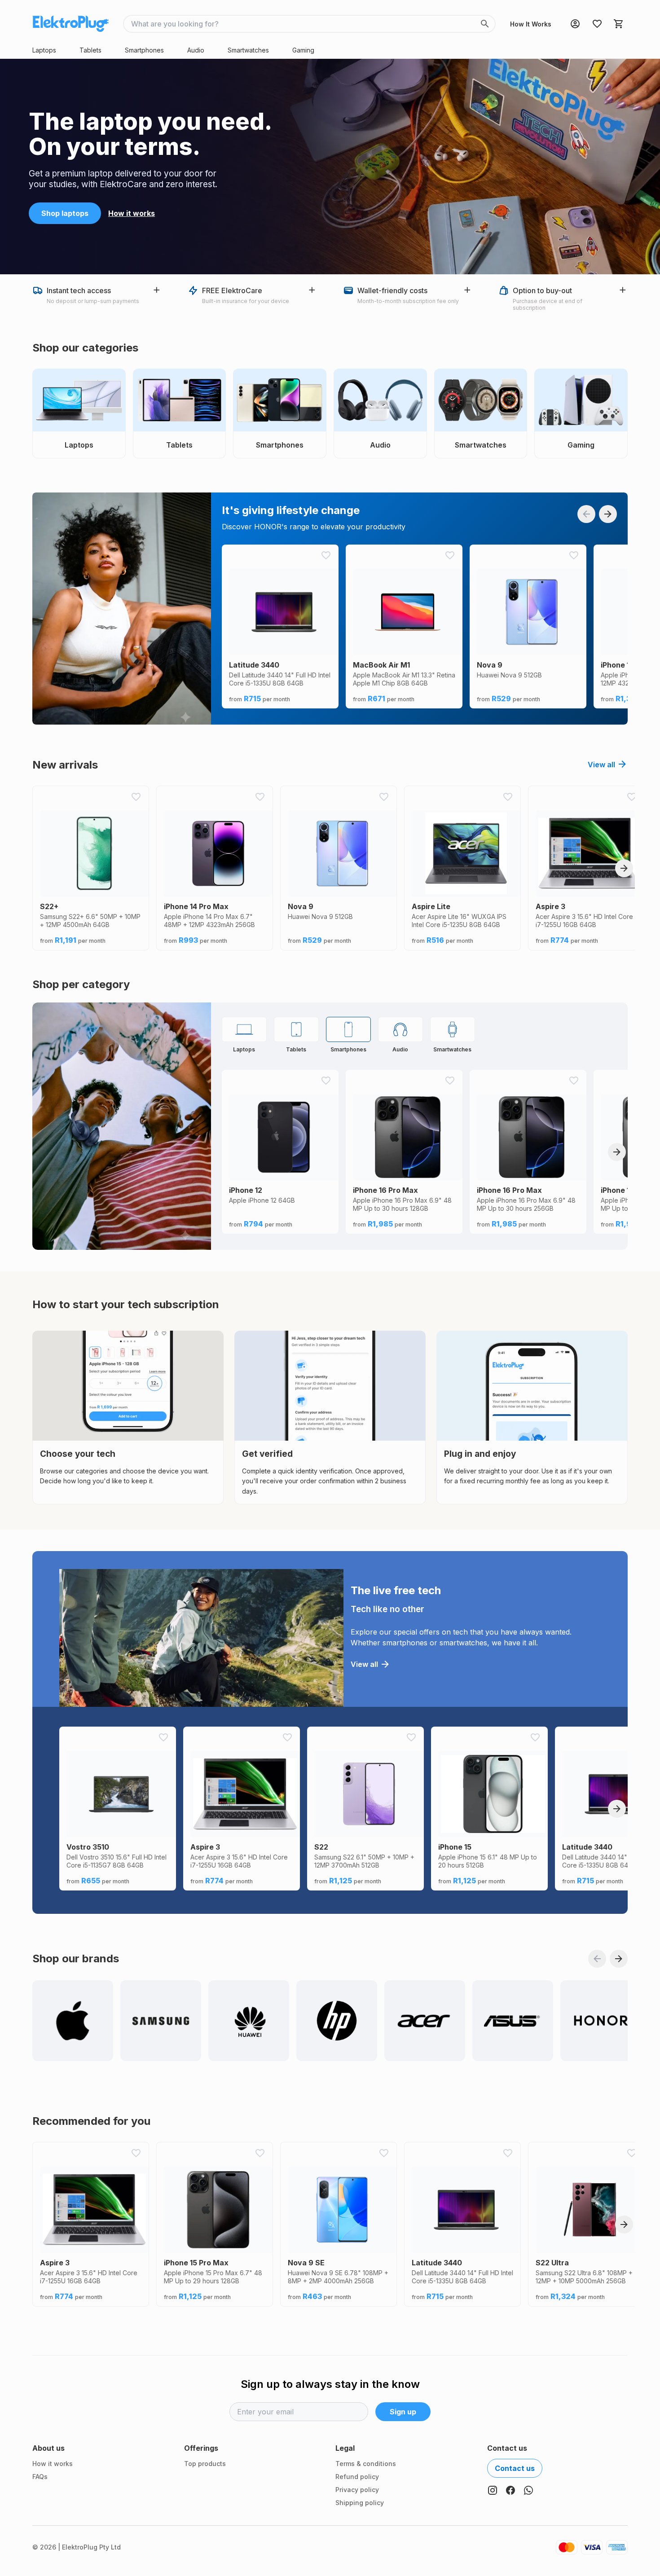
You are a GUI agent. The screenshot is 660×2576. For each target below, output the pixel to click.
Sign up (403, 2412)
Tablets (90, 50)
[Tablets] (296, 1029)
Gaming (303, 50)
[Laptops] (244, 1029)
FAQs (40, 2477)
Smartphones (144, 50)
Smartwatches (248, 50)
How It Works (531, 24)
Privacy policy (357, 2490)
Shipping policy (360, 2503)
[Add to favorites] (326, 555)
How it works (132, 213)
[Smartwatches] (453, 1029)
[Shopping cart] (619, 24)
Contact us (515, 2468)
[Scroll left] (586, 514)
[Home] (70, 24)
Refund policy (357, 2477)
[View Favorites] (597, 24)
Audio (196, 50)
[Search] (485, 24)
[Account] (575, 24)
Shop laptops (65, 213)
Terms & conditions (366, 2464)
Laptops (44, 50)
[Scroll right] (608, 514)
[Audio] (400, 1029)
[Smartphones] (348, 1029)
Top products (205, 2464)
